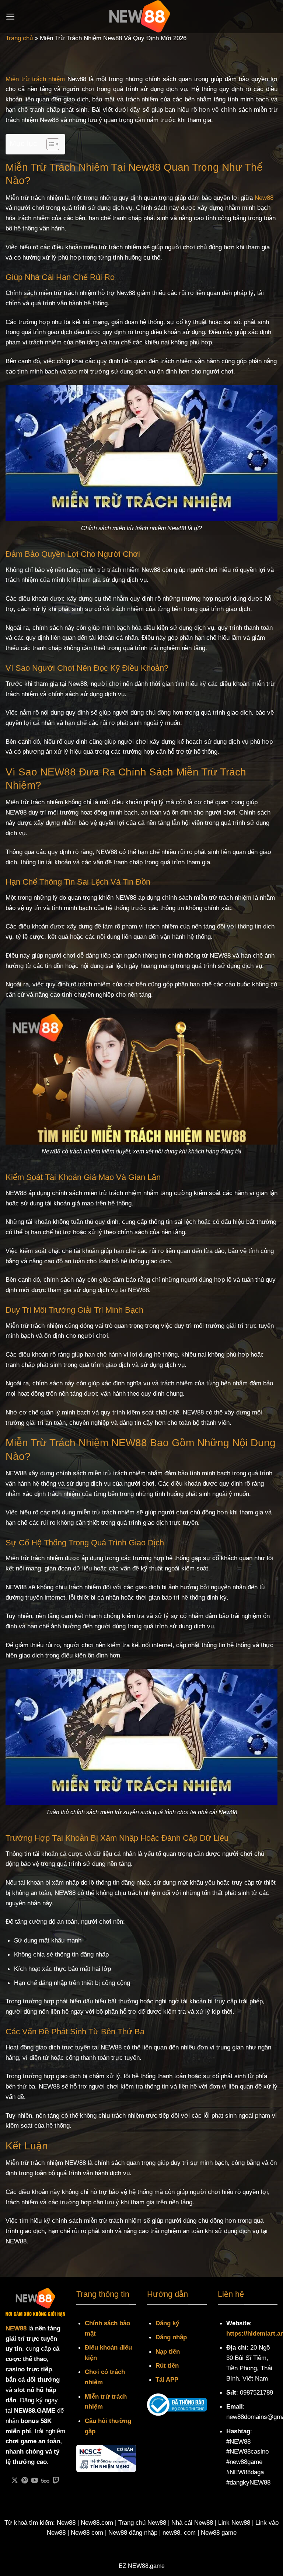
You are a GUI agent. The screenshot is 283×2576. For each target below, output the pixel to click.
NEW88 (16, 2328)
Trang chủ (19, 38)
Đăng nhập (171, 2337)
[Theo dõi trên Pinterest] (25, 2481)
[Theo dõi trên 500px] (45, 2481)
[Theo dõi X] (15, 2481)
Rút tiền (167, 2365)
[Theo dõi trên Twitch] (56, 2481)
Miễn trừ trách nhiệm (35, 79)
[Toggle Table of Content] (49, 144)
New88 (264, 198)
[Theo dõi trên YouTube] (35, 2481)
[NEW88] (141, 17)
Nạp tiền (168, 2351)
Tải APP (167, 2379)
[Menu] (11, 17)
